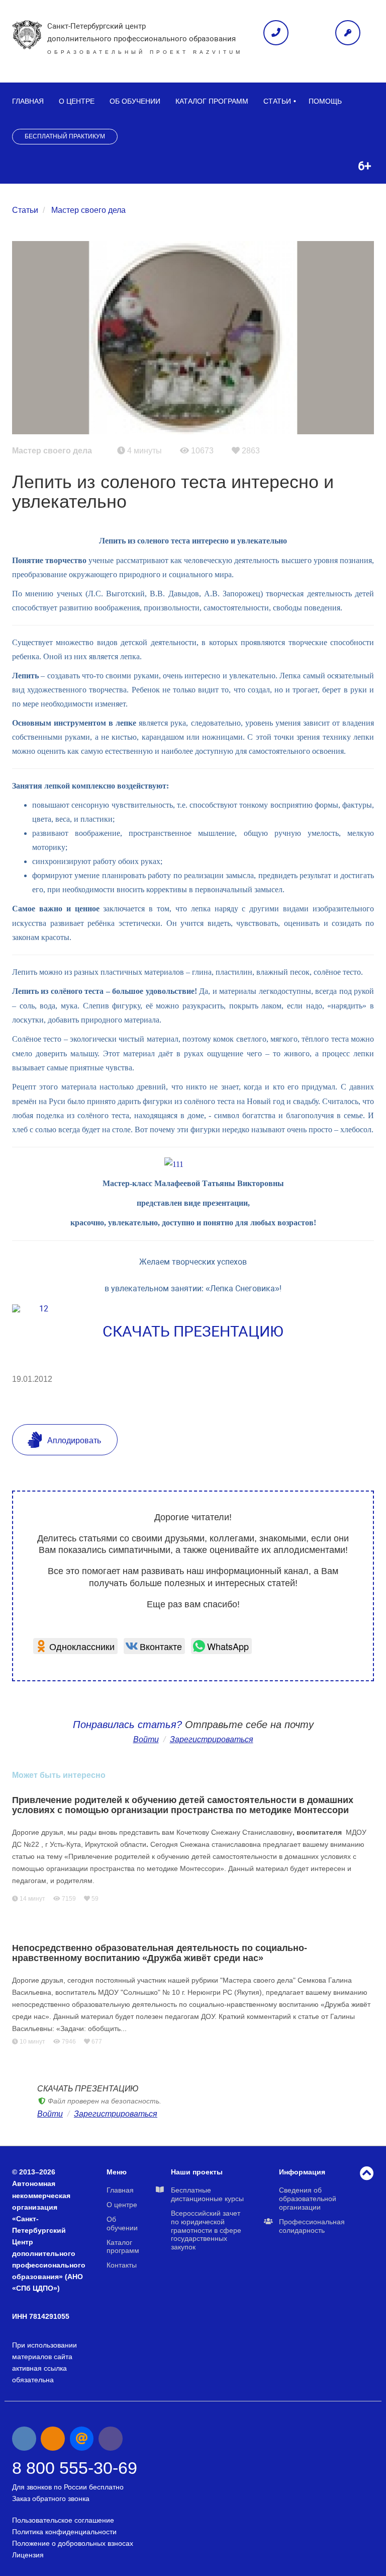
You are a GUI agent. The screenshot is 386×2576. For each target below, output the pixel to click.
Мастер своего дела (88, 210)
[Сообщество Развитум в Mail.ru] (82, 2439)
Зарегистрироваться (116, 2114)
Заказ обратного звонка (51, 2499)
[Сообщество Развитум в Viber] (111, 2439)
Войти (146, 1739)
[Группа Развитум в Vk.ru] (24, 2439)
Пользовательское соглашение (63, 2520)
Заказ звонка (276, 33)
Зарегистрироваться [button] (212, 1739)
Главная (28, 101)
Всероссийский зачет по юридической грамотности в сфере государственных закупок (206, 2230)
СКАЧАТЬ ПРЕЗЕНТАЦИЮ (193, 1331)
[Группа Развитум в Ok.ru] (53, 2439)
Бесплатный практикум (65, 136)
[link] (75, 1646)
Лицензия (28, 2555)
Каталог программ (212, 101)
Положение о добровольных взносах (73, 2543)
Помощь (325, 101)
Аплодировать (73, 1440)
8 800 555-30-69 (75, 2468)
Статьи (277, 101)
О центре (77, 101)
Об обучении (135, 101)
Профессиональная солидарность (312, 2226)
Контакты (122, 2265)
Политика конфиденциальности (64, 2532)
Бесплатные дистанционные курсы (207, 2194)
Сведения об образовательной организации (308, 2199)
